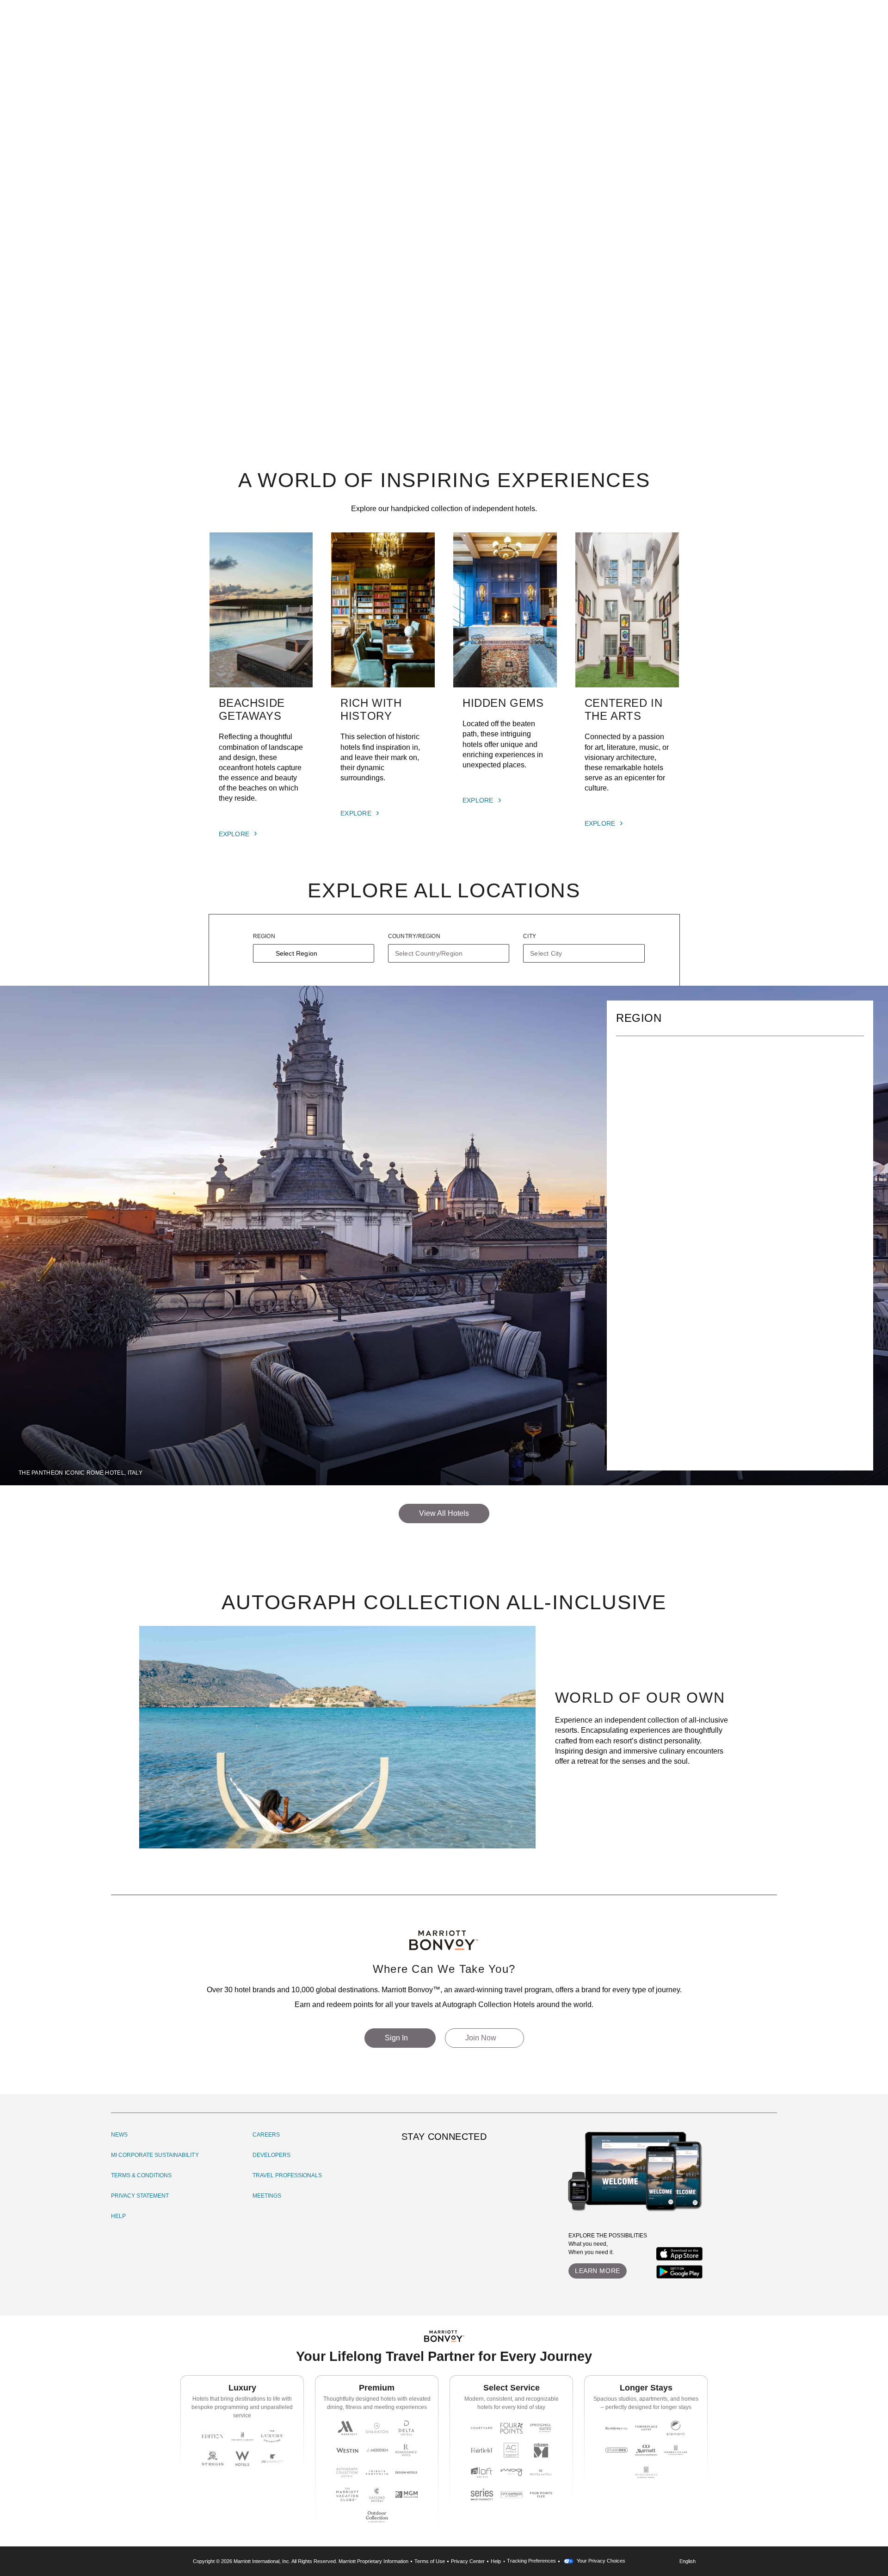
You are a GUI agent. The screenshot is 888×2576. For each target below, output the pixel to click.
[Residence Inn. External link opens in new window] (617, 2428)
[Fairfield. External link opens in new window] (482, 2450)
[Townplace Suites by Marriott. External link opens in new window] (646, 2428)
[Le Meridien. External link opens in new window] (377, 2450)
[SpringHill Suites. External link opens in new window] (541, 2428)
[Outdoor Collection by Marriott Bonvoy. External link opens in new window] (377, 2517)
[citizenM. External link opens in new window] (541, 2450)
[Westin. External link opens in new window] (347, 2450)
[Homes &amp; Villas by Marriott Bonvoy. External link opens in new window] (676, 2450)
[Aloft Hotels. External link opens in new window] (482, 2472)
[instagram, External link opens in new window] (410, 2161)
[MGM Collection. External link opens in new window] (407, 2495)
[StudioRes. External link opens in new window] (617, 2450)
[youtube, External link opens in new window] (461, 2161)
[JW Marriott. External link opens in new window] (272, 2459)
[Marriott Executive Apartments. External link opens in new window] (646, 2450)
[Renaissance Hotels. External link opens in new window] (407, 2450)
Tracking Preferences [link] (531, 2561)
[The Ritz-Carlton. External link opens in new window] (242, 2436)
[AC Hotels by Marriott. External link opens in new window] (512, 2450)
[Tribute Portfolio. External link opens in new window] (377, 2472)
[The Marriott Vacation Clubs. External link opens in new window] (347, 2495)
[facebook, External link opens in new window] (427, 2161)
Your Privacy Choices (600, 2561)
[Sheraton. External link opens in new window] (377, 2428)
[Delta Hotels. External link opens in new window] (407, 2428)
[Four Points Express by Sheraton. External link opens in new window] (541, 2495)
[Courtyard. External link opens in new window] (482, 2428)
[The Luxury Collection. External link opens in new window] (272, 2436)
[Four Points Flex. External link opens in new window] (512, 2428)
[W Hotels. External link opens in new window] (242, 2459)
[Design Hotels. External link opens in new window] (407, 2472)
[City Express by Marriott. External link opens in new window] (512, 2495)
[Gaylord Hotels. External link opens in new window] (377, 2495)
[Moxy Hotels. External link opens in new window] (512, 2472)
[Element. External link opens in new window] (676, 2428)
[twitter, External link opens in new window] (444, 2161)
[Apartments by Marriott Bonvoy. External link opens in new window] (646, 2472)
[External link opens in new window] (679, 2254)
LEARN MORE (598, 2271)
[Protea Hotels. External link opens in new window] (541, 2472)
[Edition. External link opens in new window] (213, 2436)
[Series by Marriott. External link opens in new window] (482, 2495)
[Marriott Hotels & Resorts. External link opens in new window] (347, 2428)
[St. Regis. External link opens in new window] (213, 2459)
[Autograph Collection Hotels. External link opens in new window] (347, 2472)
